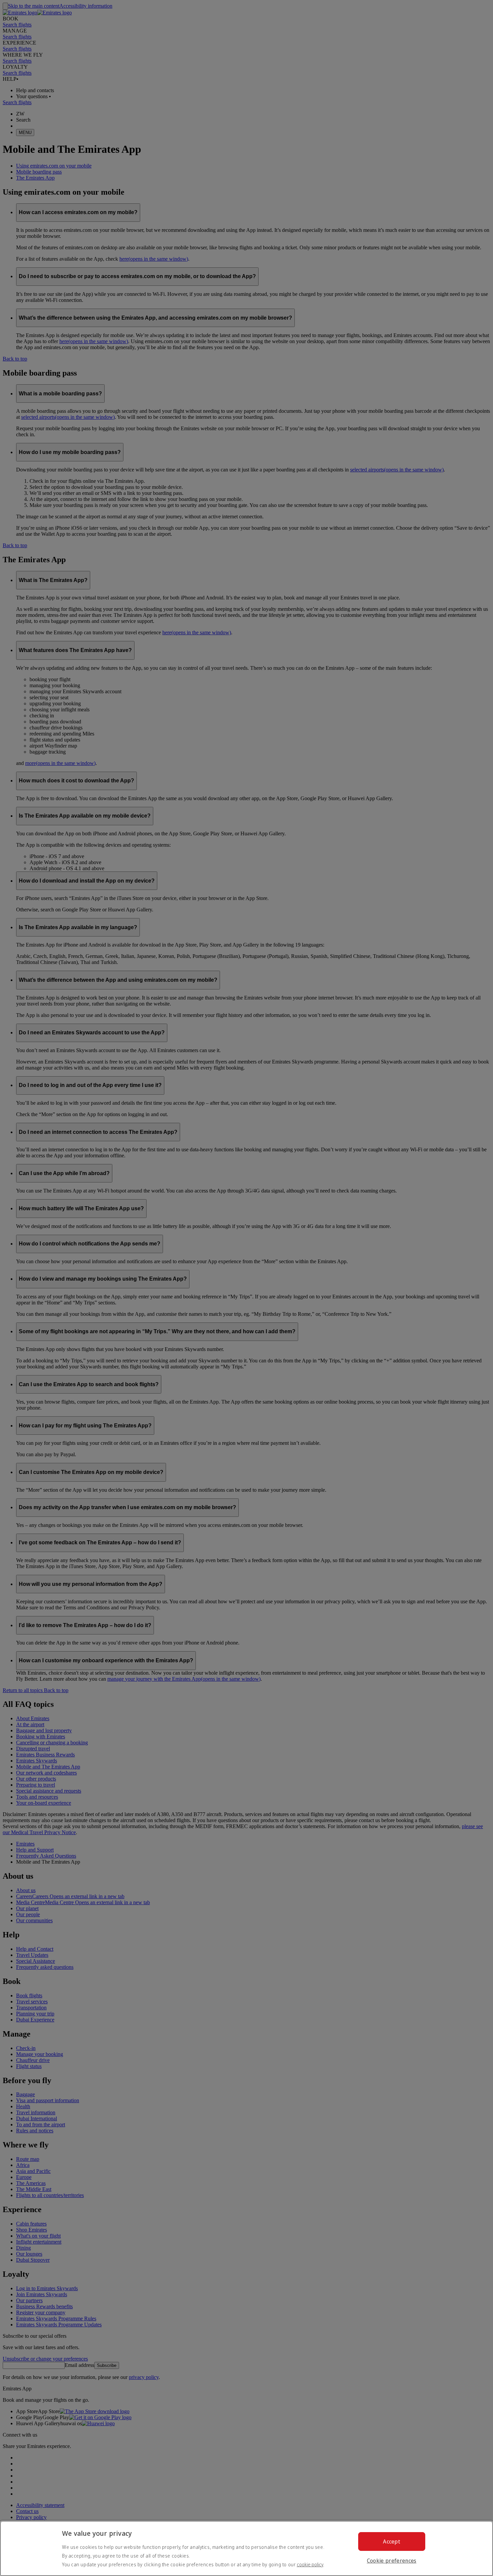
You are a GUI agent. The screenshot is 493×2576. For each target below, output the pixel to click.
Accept (392, 2541)
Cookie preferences (392, 2561)
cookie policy (310, 2564)
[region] (246, 2548)
